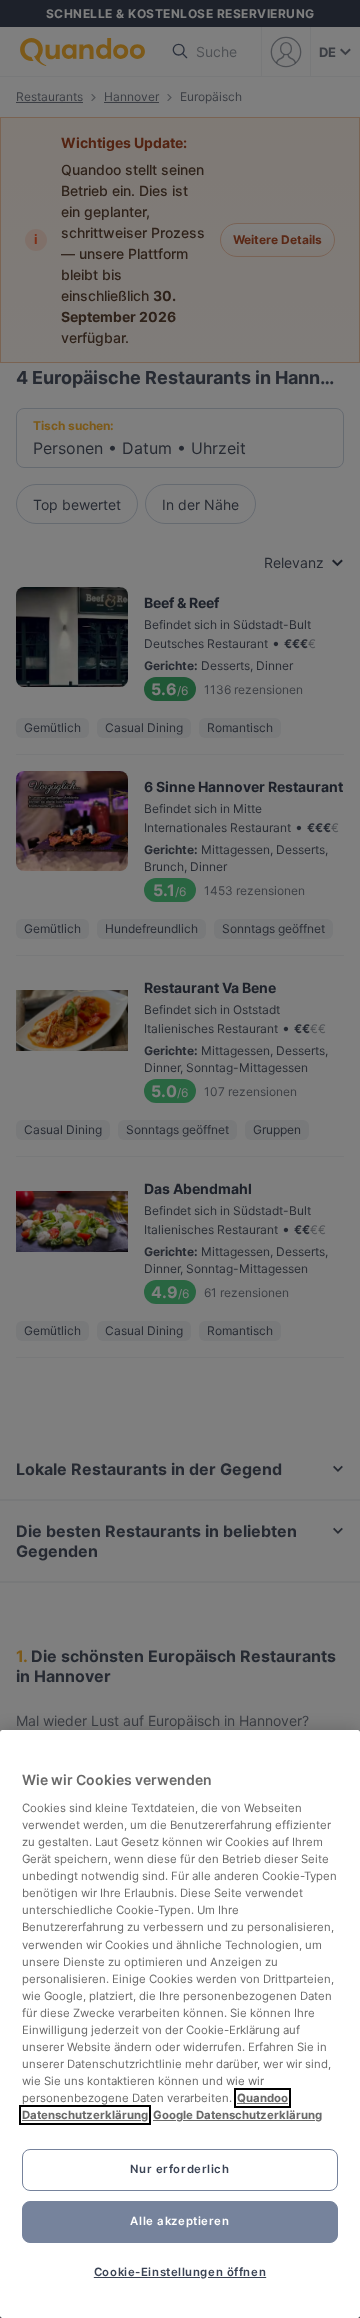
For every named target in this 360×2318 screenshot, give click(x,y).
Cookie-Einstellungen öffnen (180, 2272)
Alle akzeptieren (179, 2221)
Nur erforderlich (179, 2169)
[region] (180, 2024)
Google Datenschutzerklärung (237, 2115)
